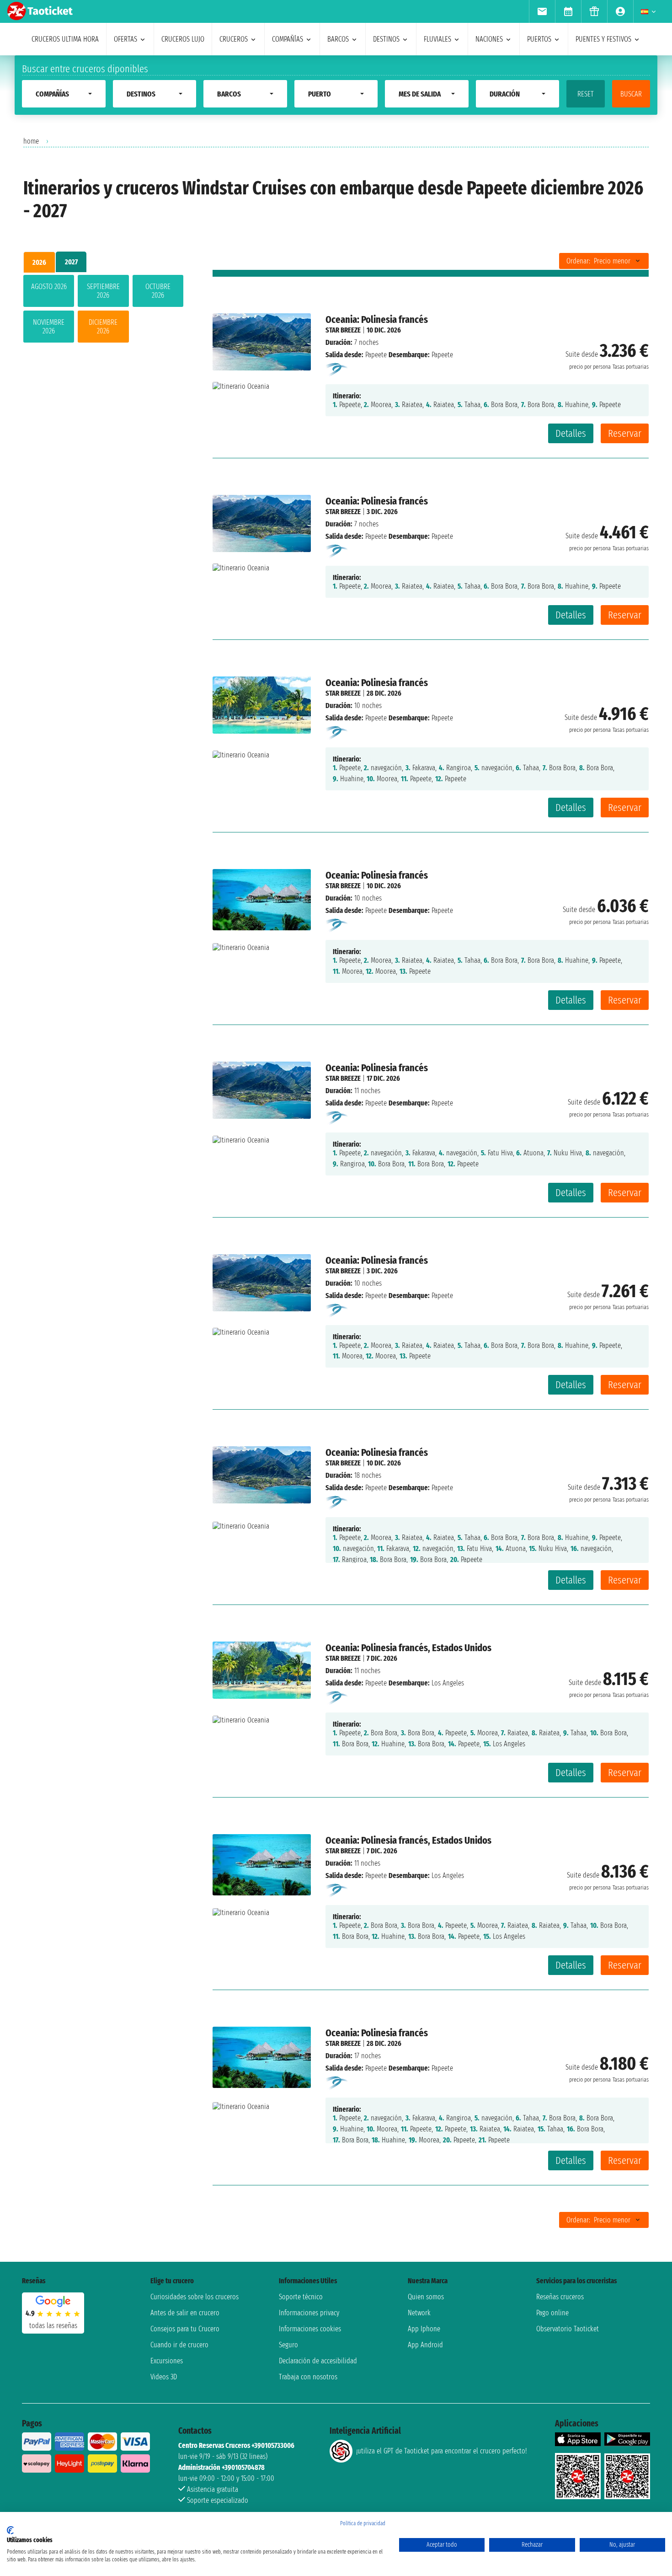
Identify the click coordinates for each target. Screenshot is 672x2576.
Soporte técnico (301, 2297)
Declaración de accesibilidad (318, 2361)
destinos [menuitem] (386, 39)
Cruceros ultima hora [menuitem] (65, 39)
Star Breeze (343, 330)
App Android (425, 2345)
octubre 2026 (158, 291)
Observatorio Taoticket (568, 2329)
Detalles (571, 433)
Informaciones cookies (310, 2329)
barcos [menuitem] (338, 39)
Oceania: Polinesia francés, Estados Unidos (408, 1648)
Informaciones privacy (309, 2313)
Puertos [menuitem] (539, 39)
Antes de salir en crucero (185, 2313)
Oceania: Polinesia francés (377, 319)
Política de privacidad (363, 2523)
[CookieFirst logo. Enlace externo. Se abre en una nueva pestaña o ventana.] (10, 2530)
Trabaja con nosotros (308, 2377)
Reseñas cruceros (560, 2297)
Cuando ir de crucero (179, 2345)
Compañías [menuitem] (288, 39)
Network (419, 2313)
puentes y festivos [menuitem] (603, 39)
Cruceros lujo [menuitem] (183, 39)
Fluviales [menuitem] (437, 39)
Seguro (288, 2345)
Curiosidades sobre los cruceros (195, 2297)
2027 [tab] (71, 262)
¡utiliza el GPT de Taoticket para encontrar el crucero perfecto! (441, 2451)
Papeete (376, 355)
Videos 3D (164, 2377)
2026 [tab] (39, 262)
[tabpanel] (103, 311)
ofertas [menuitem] (125, 39)
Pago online (552, 2313)
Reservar (625, 433)
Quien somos (426, 2297)
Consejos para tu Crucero (185, 2329)
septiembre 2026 (103, 291)
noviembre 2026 (49, 327)
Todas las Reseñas (53, 2326)
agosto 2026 (49, 287)
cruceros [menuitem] (234, 39)
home (31, 141)
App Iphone (424, 2329)
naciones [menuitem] (489, 39)
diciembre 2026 (103, 327)
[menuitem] (542, 11)
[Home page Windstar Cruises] (337, 369)
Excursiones (167, 2361)
